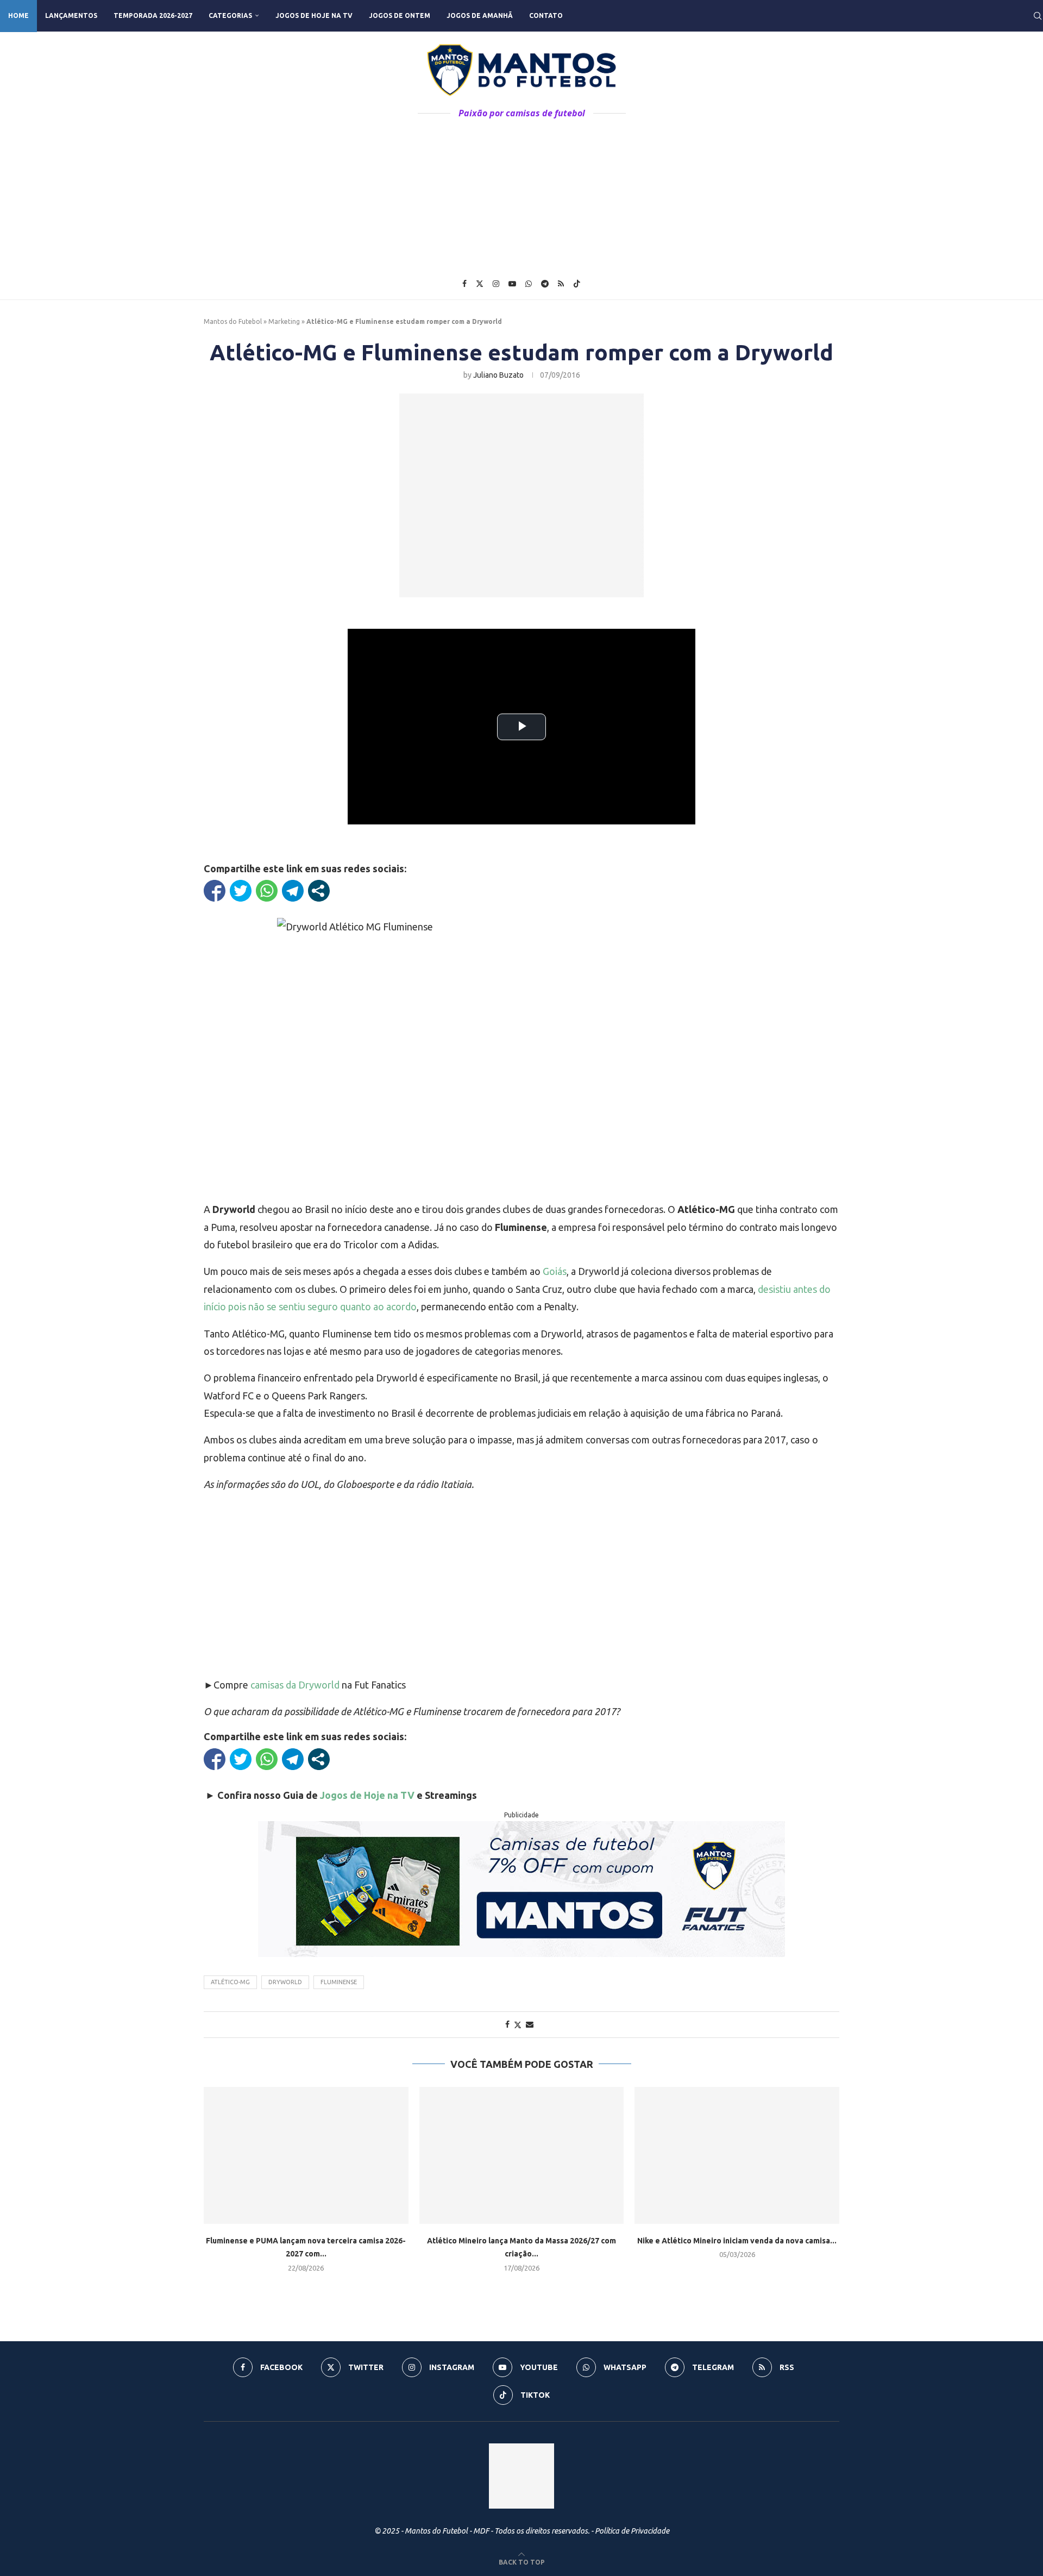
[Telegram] (545, 284)
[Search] (1038, 16)
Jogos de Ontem (400, 15)
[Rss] (561, 284)
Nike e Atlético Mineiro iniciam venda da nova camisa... (737, 2241)
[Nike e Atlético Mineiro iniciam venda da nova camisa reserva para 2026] (737, 2155)
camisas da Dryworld (295, 1685)
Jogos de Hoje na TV (314, 15)
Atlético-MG (230, 1982)
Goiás (555, 1271)
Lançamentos (71, 15)
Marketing (284, 321)
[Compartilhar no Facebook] (215, 891)
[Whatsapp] (529, 284)
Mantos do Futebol (233, 321)
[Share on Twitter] (518, 2025)
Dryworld (285, 1982)
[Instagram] (496, 284)
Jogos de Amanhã (480, 15)
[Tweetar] (241, 891)
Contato (546, 15)
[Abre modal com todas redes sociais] (319, 891)
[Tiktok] (577, 284)
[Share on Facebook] (507, 2024)
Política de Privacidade (632, 2531)
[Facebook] (464, 284)
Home (18, 15)
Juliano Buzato (498, 375)
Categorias (230, 15)
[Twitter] (480, 284)
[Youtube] (512, 284)
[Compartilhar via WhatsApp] (267, 891)
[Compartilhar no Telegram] (293, 891)
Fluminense (339, 1982)
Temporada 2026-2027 (153, 15)
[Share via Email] (530, 2024)
